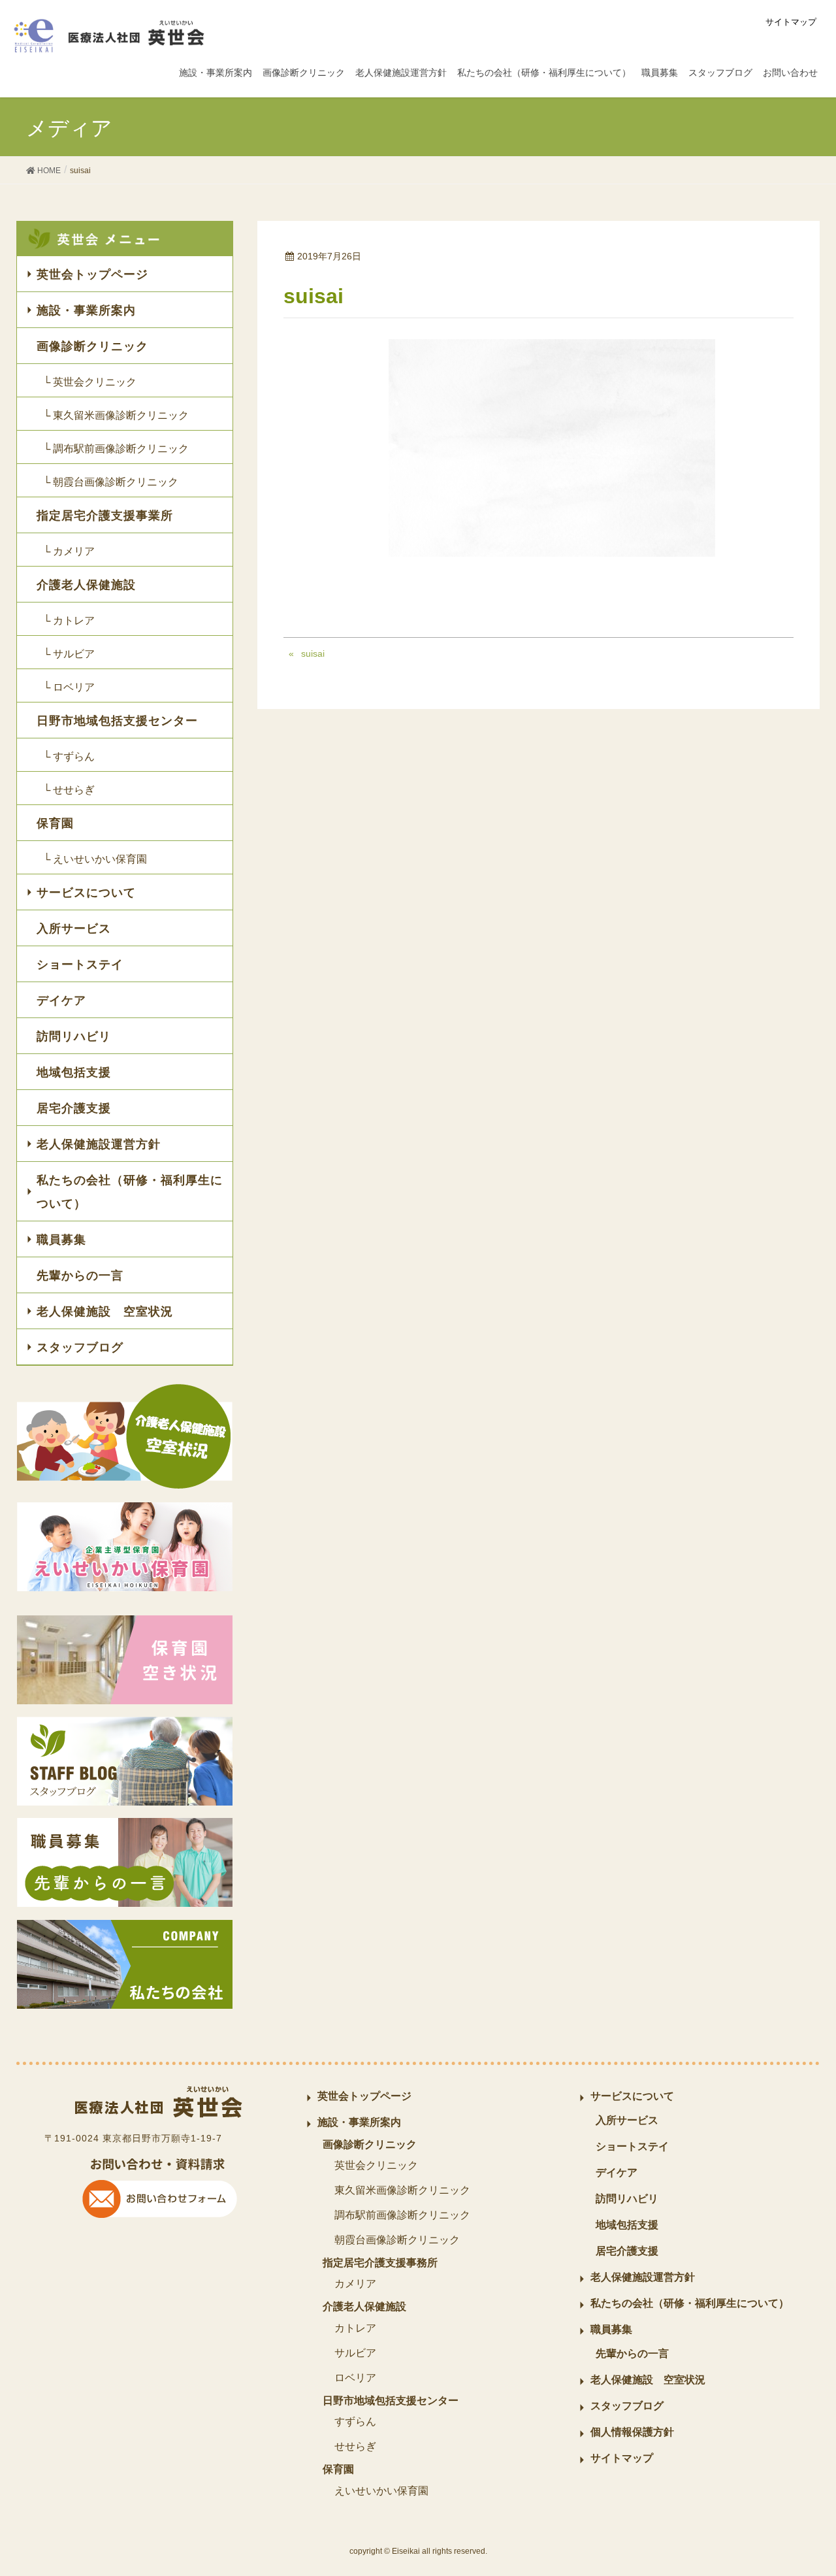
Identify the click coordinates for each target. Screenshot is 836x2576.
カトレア (355, 2328)
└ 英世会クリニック (90, 382)
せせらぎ (355, 2446)
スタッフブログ (80, 1347)
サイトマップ (791, 22)
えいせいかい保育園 (381, 2491)
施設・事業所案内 (86, 310)
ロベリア (355, 2378)
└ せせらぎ (69, 790)
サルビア (355, 2353)
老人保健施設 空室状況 (105, 1312)
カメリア (355, 2284)
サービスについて (86, 893)
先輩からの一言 (80, 1276)
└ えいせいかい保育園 (95, 859)
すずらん (355, 2421)
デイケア (61, 1000)
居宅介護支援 (74, 1108)
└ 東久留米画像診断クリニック (116, 415)
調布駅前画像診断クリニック (402, 2215)
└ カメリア (69, 551)
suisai (313, 653)
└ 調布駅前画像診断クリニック (116, 449)
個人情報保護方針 (632, 2432)
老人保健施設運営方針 (99, 1144)
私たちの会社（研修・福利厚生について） (130, 1192)
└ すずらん (69, 756)
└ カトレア (69, 620)
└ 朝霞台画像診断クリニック (111, 482)
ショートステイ (80, 965)
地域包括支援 (74, 1072)
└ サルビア (69, 654)
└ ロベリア (69, 687)
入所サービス (74, 929)
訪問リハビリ (74, 1036)
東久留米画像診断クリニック (402, 2190)
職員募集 (61, 1240)
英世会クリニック (376, 2165)
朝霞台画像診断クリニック (397, 2240)
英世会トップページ (92, 274)
